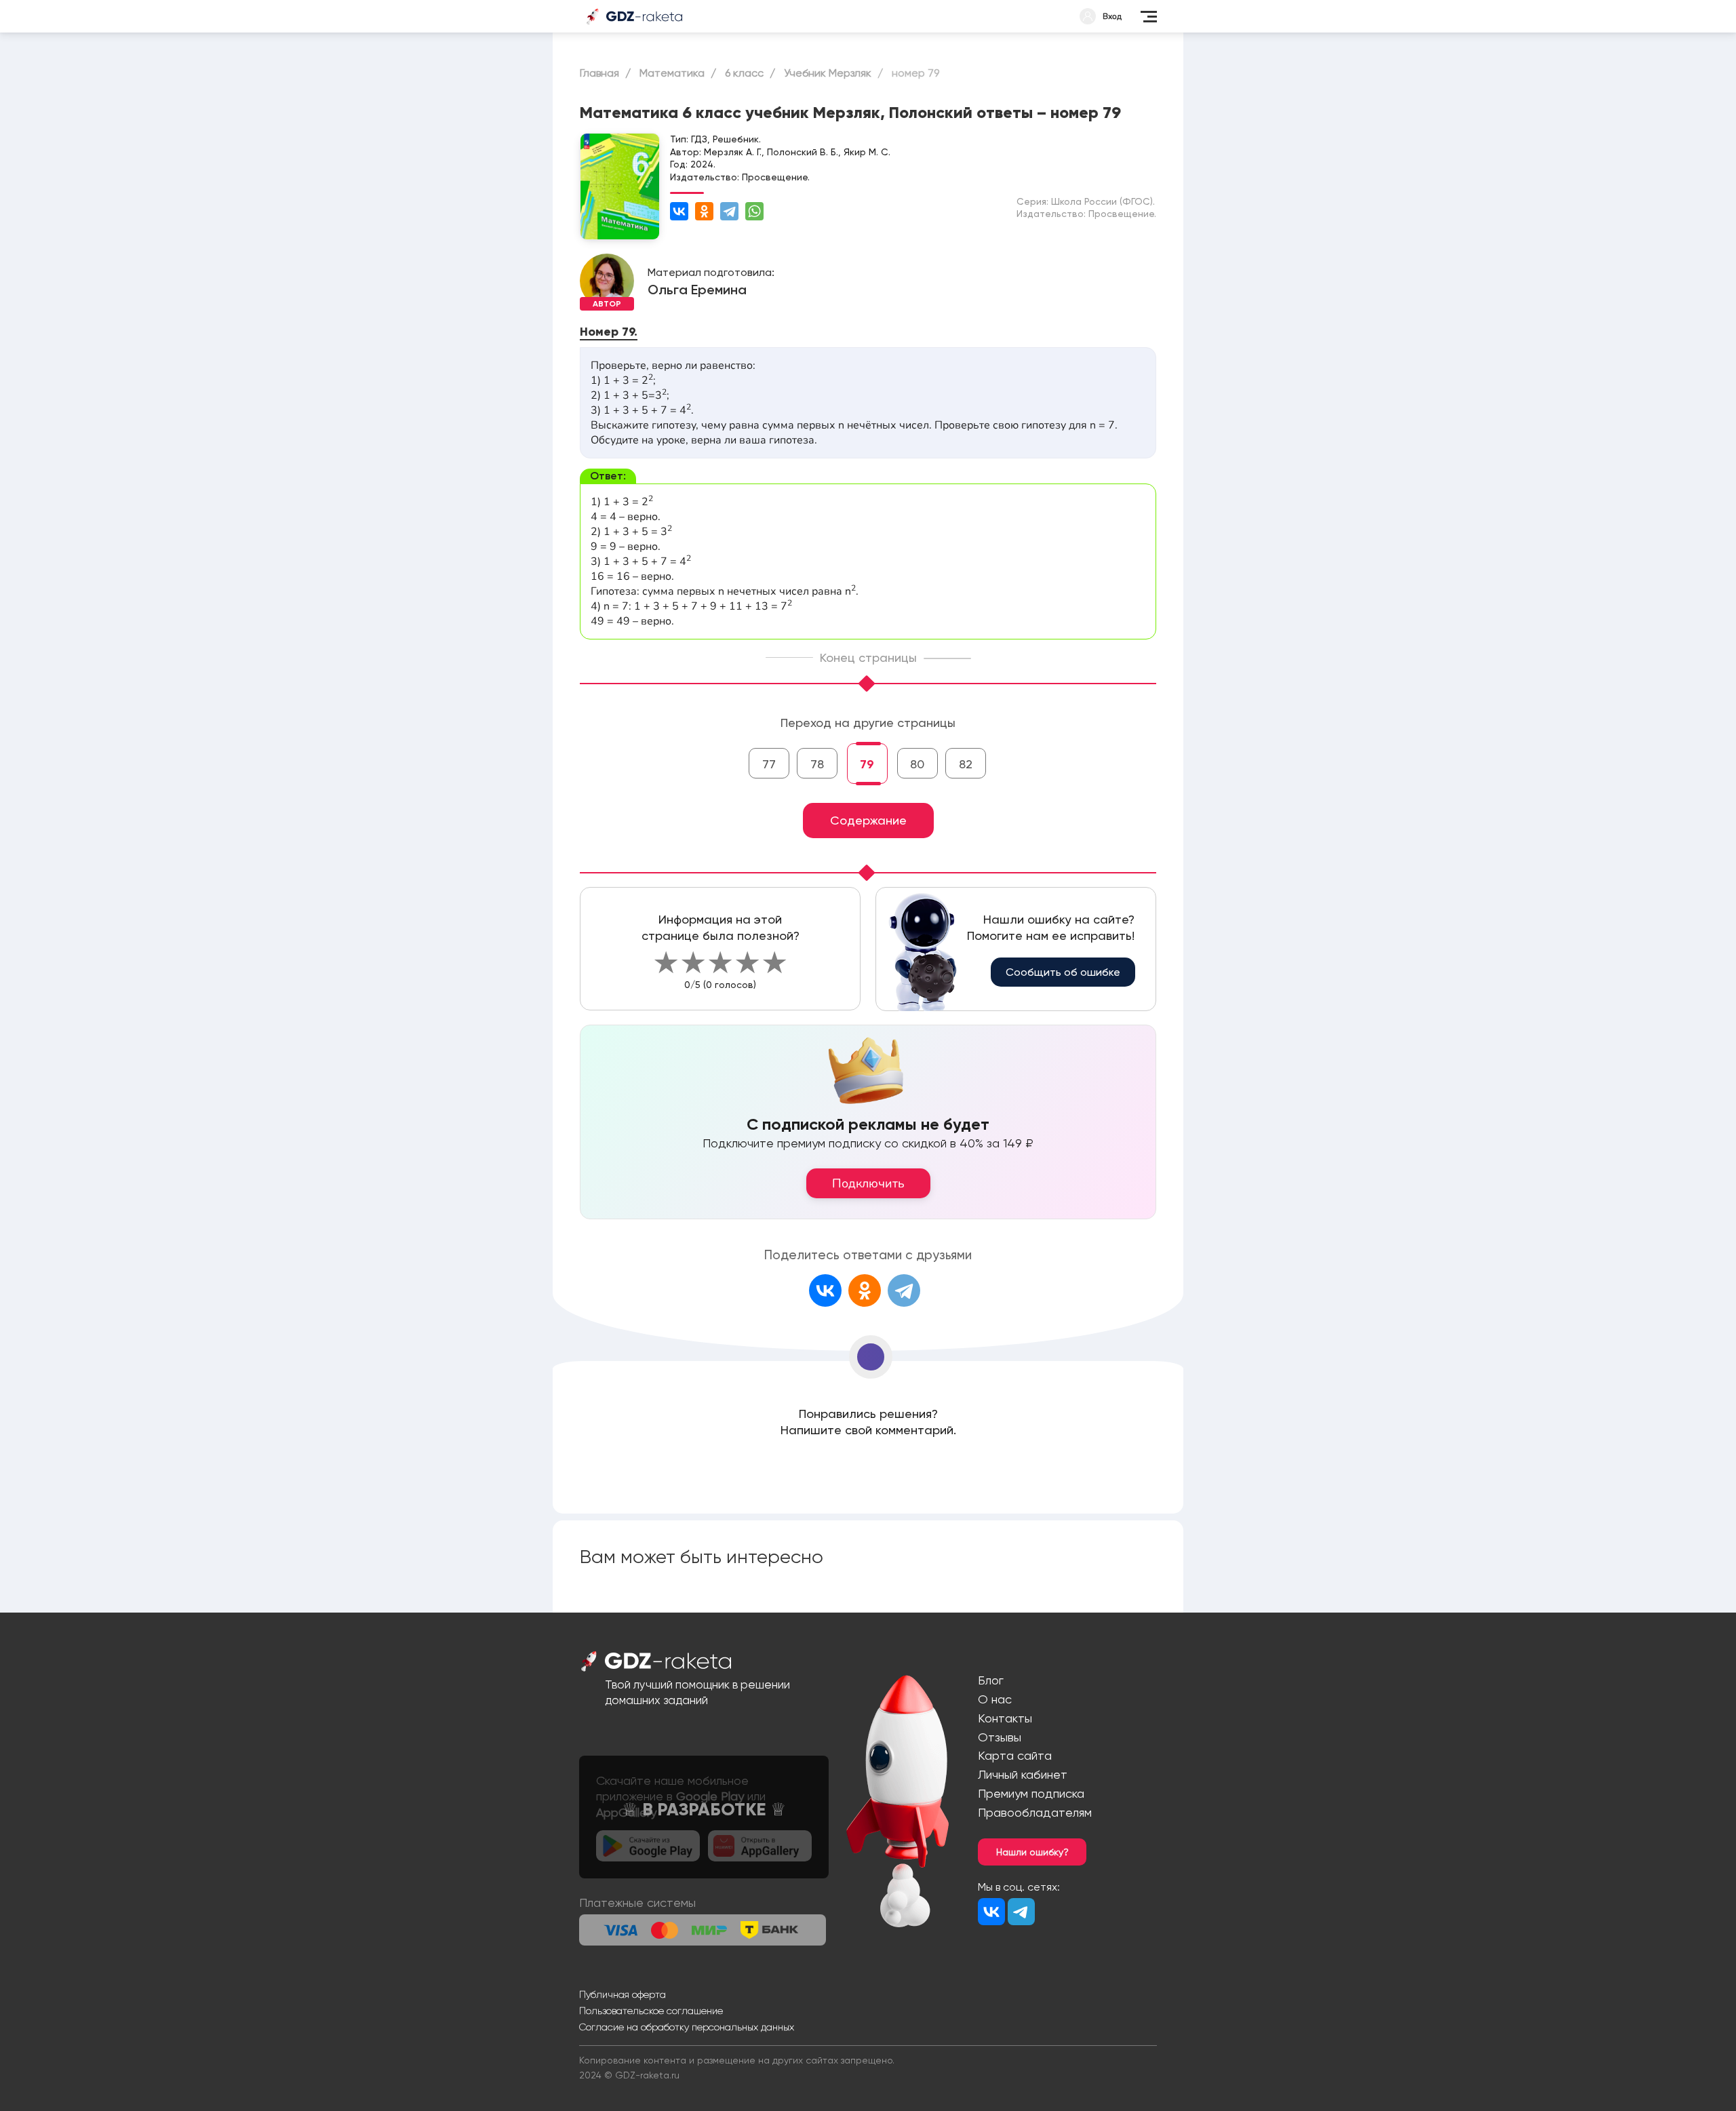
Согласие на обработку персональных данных (687, 2027)
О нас (995, 1699)
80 (917, 764)
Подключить (868, 1183)
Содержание (868, 820)
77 (769, 764)
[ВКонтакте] (679, 211)
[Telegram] (729, 211)
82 (966, 764)
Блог (991, 1680)
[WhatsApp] (754, 211)
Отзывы (1000, 1737)
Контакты (1005, 1718)
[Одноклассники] (704, 211)
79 (867, 764)
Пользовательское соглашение (651, 2011)
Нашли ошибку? (1032, 1852)
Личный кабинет (1023, 1774)
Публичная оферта (623, 1994)
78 (817, 764)
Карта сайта (1015, 1755)
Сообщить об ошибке (1063, 972)
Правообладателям (1035, 1812)
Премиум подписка (1031, 1793)
